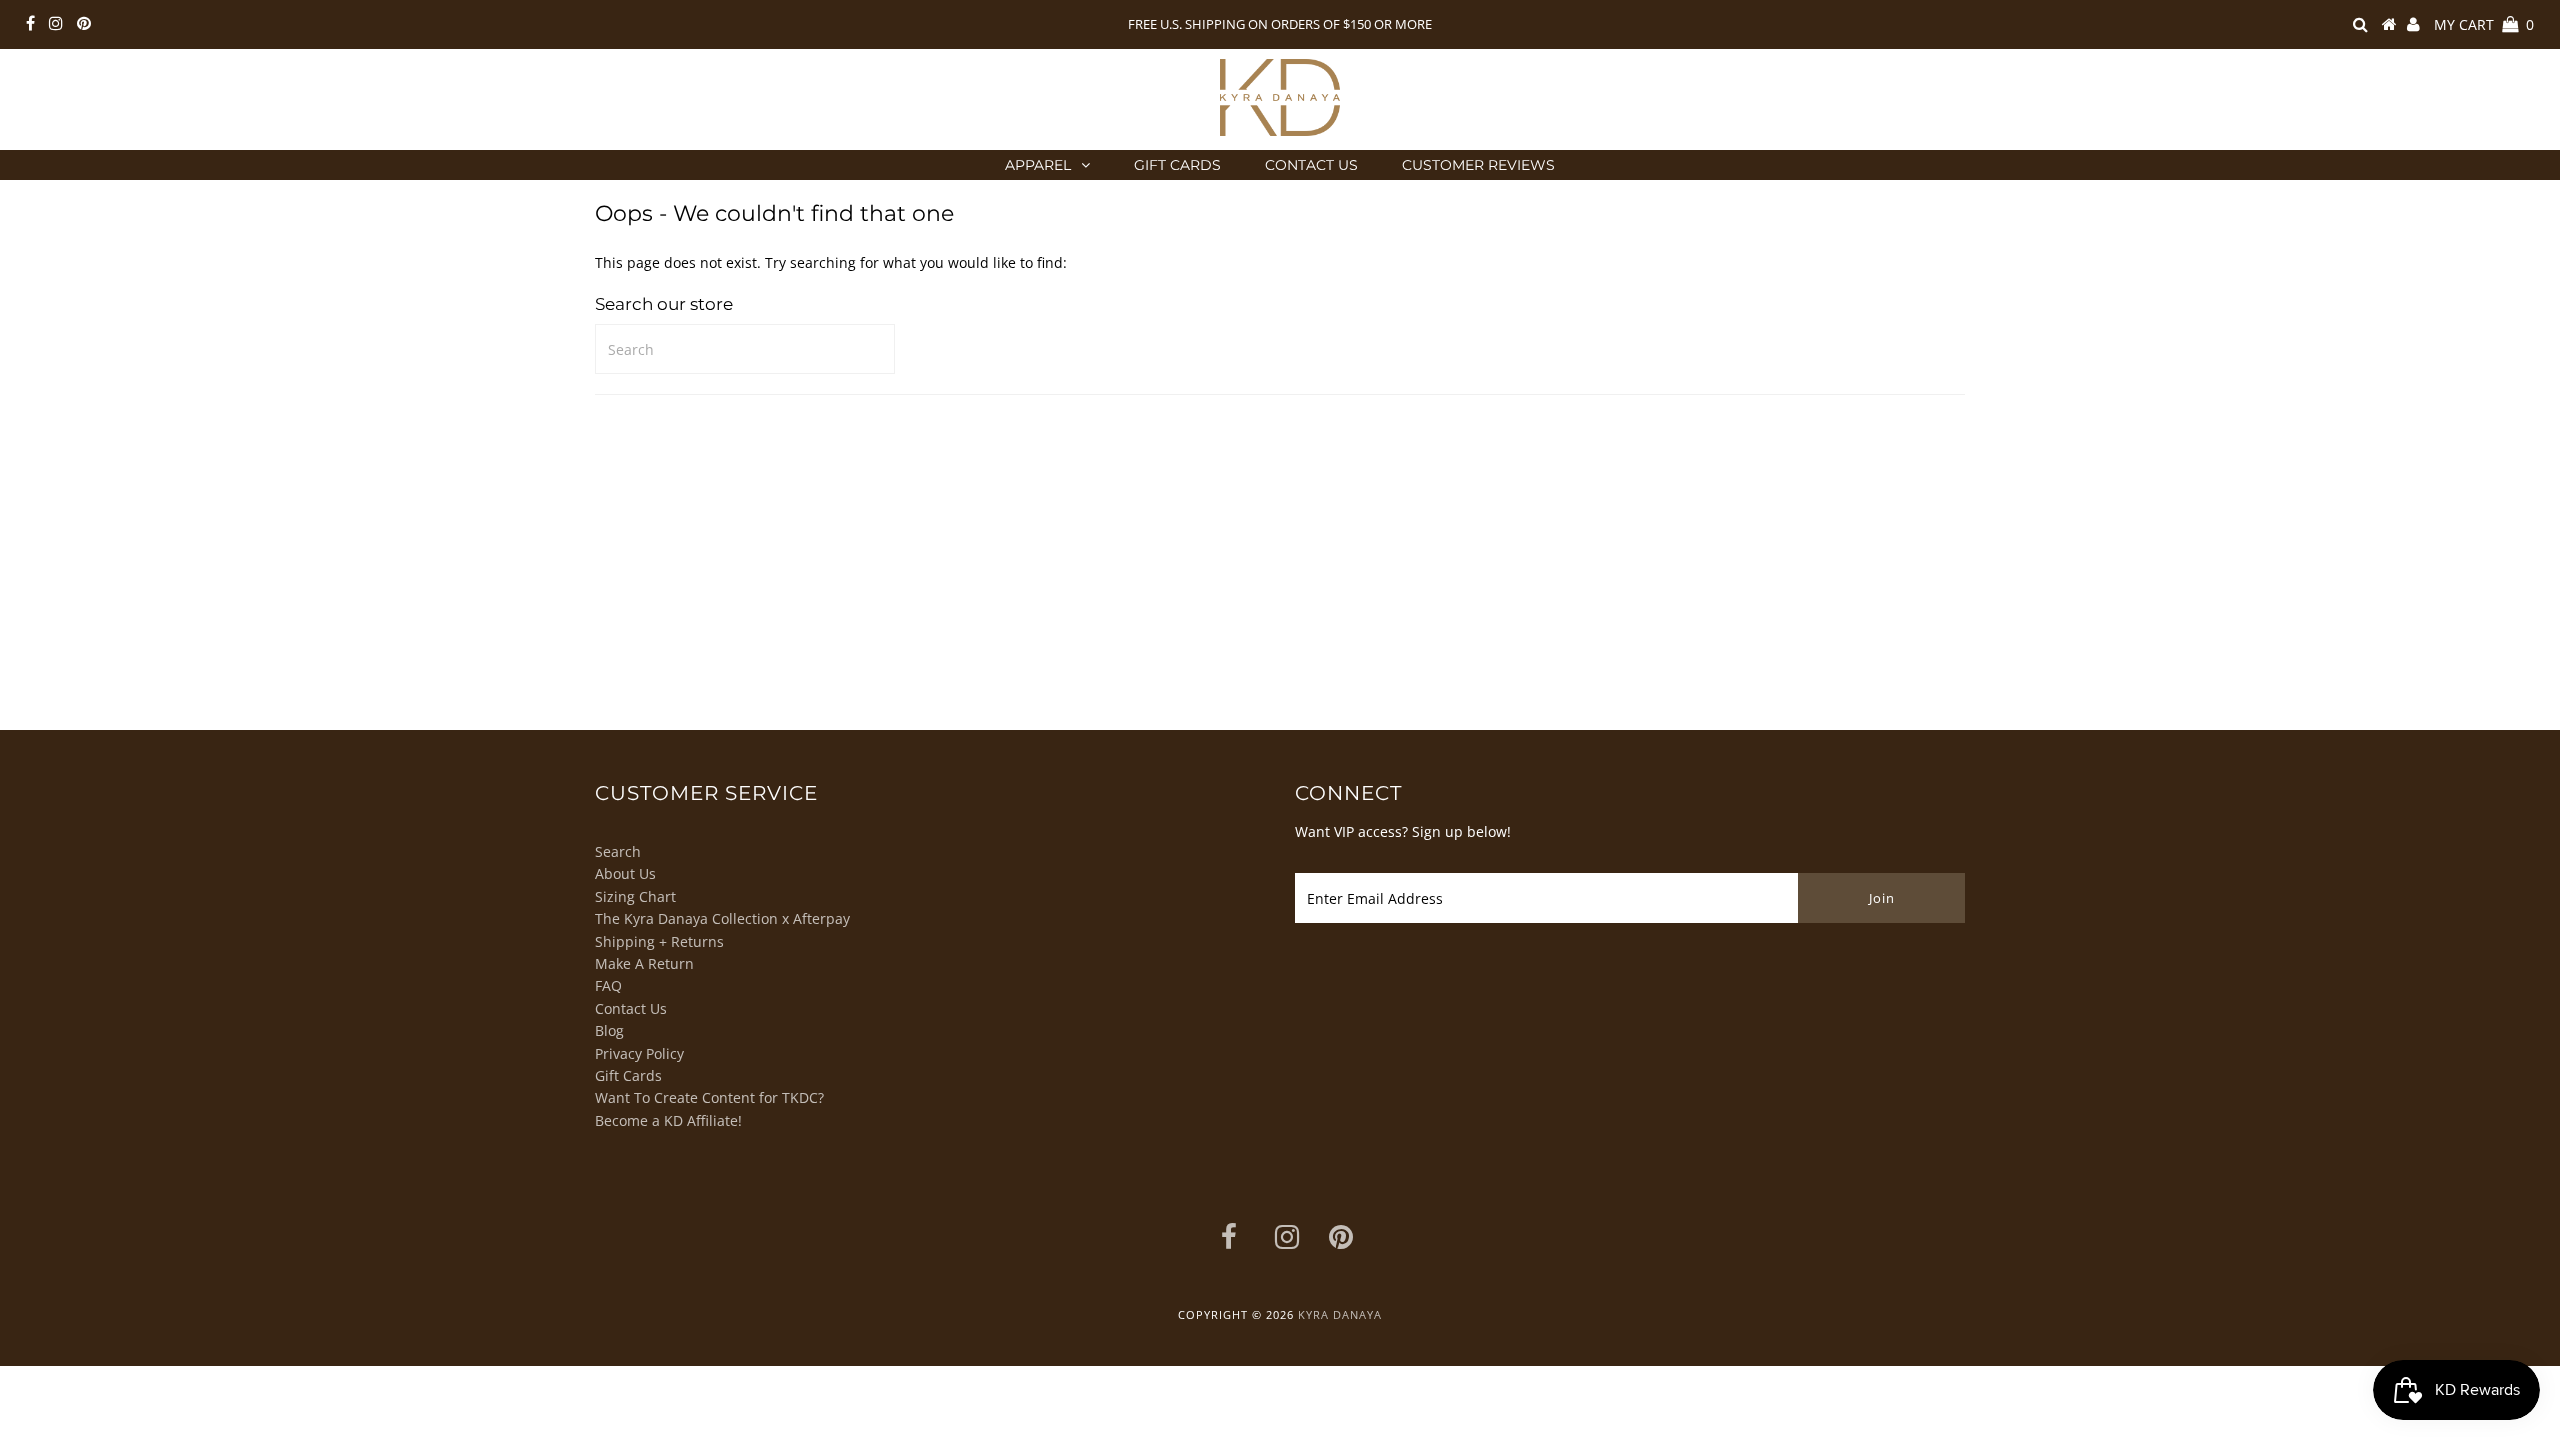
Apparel (1038, 165)
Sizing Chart (635, 896)
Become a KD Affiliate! (668, 1120)
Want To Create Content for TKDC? (709, 1097)
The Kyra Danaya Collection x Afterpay (722, 918)
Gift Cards (1177, 165)
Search (618, 851)
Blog (609, 1030)
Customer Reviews (1478, 165)
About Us (625, 873)
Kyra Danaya (1340, 1314)
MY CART (2484, 24)
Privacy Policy (639, 1053)
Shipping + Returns (659, 941)
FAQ (608, 985)
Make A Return (644, 963)
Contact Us (1311, 165)
